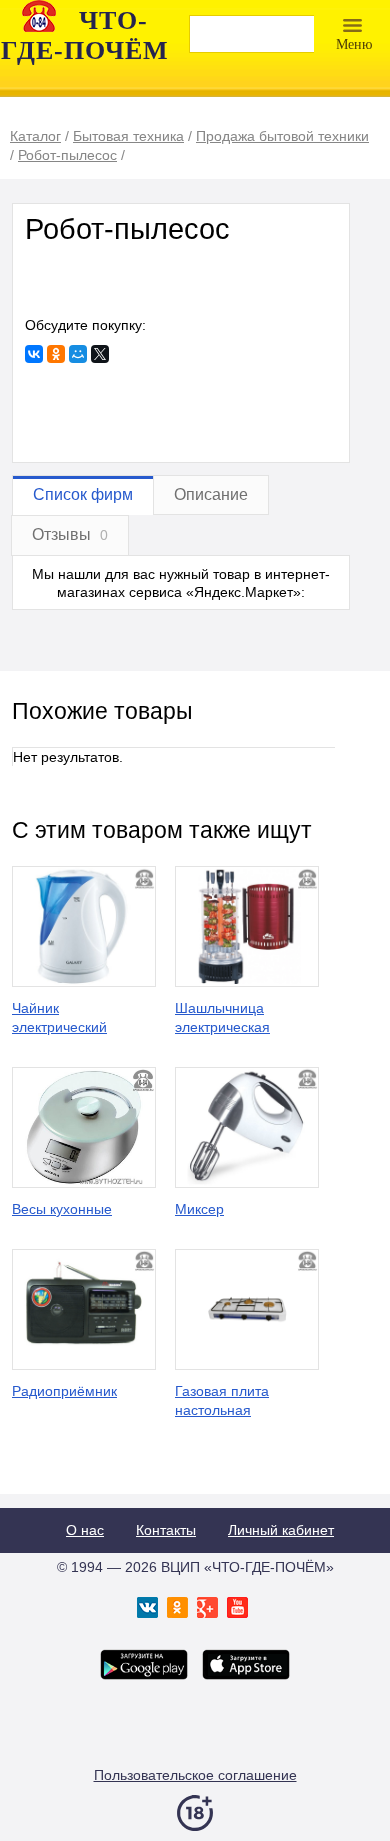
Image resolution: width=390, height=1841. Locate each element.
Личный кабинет (281, 1530)
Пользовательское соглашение (195, 1775)
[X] (100, 354)
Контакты (166, 1530)
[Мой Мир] (78, 354)
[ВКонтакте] (34, 354)
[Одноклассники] (56, 354)
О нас (85, 1530)
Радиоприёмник (64, 1391)
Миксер (199, 1209)
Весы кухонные (62, 1209)
